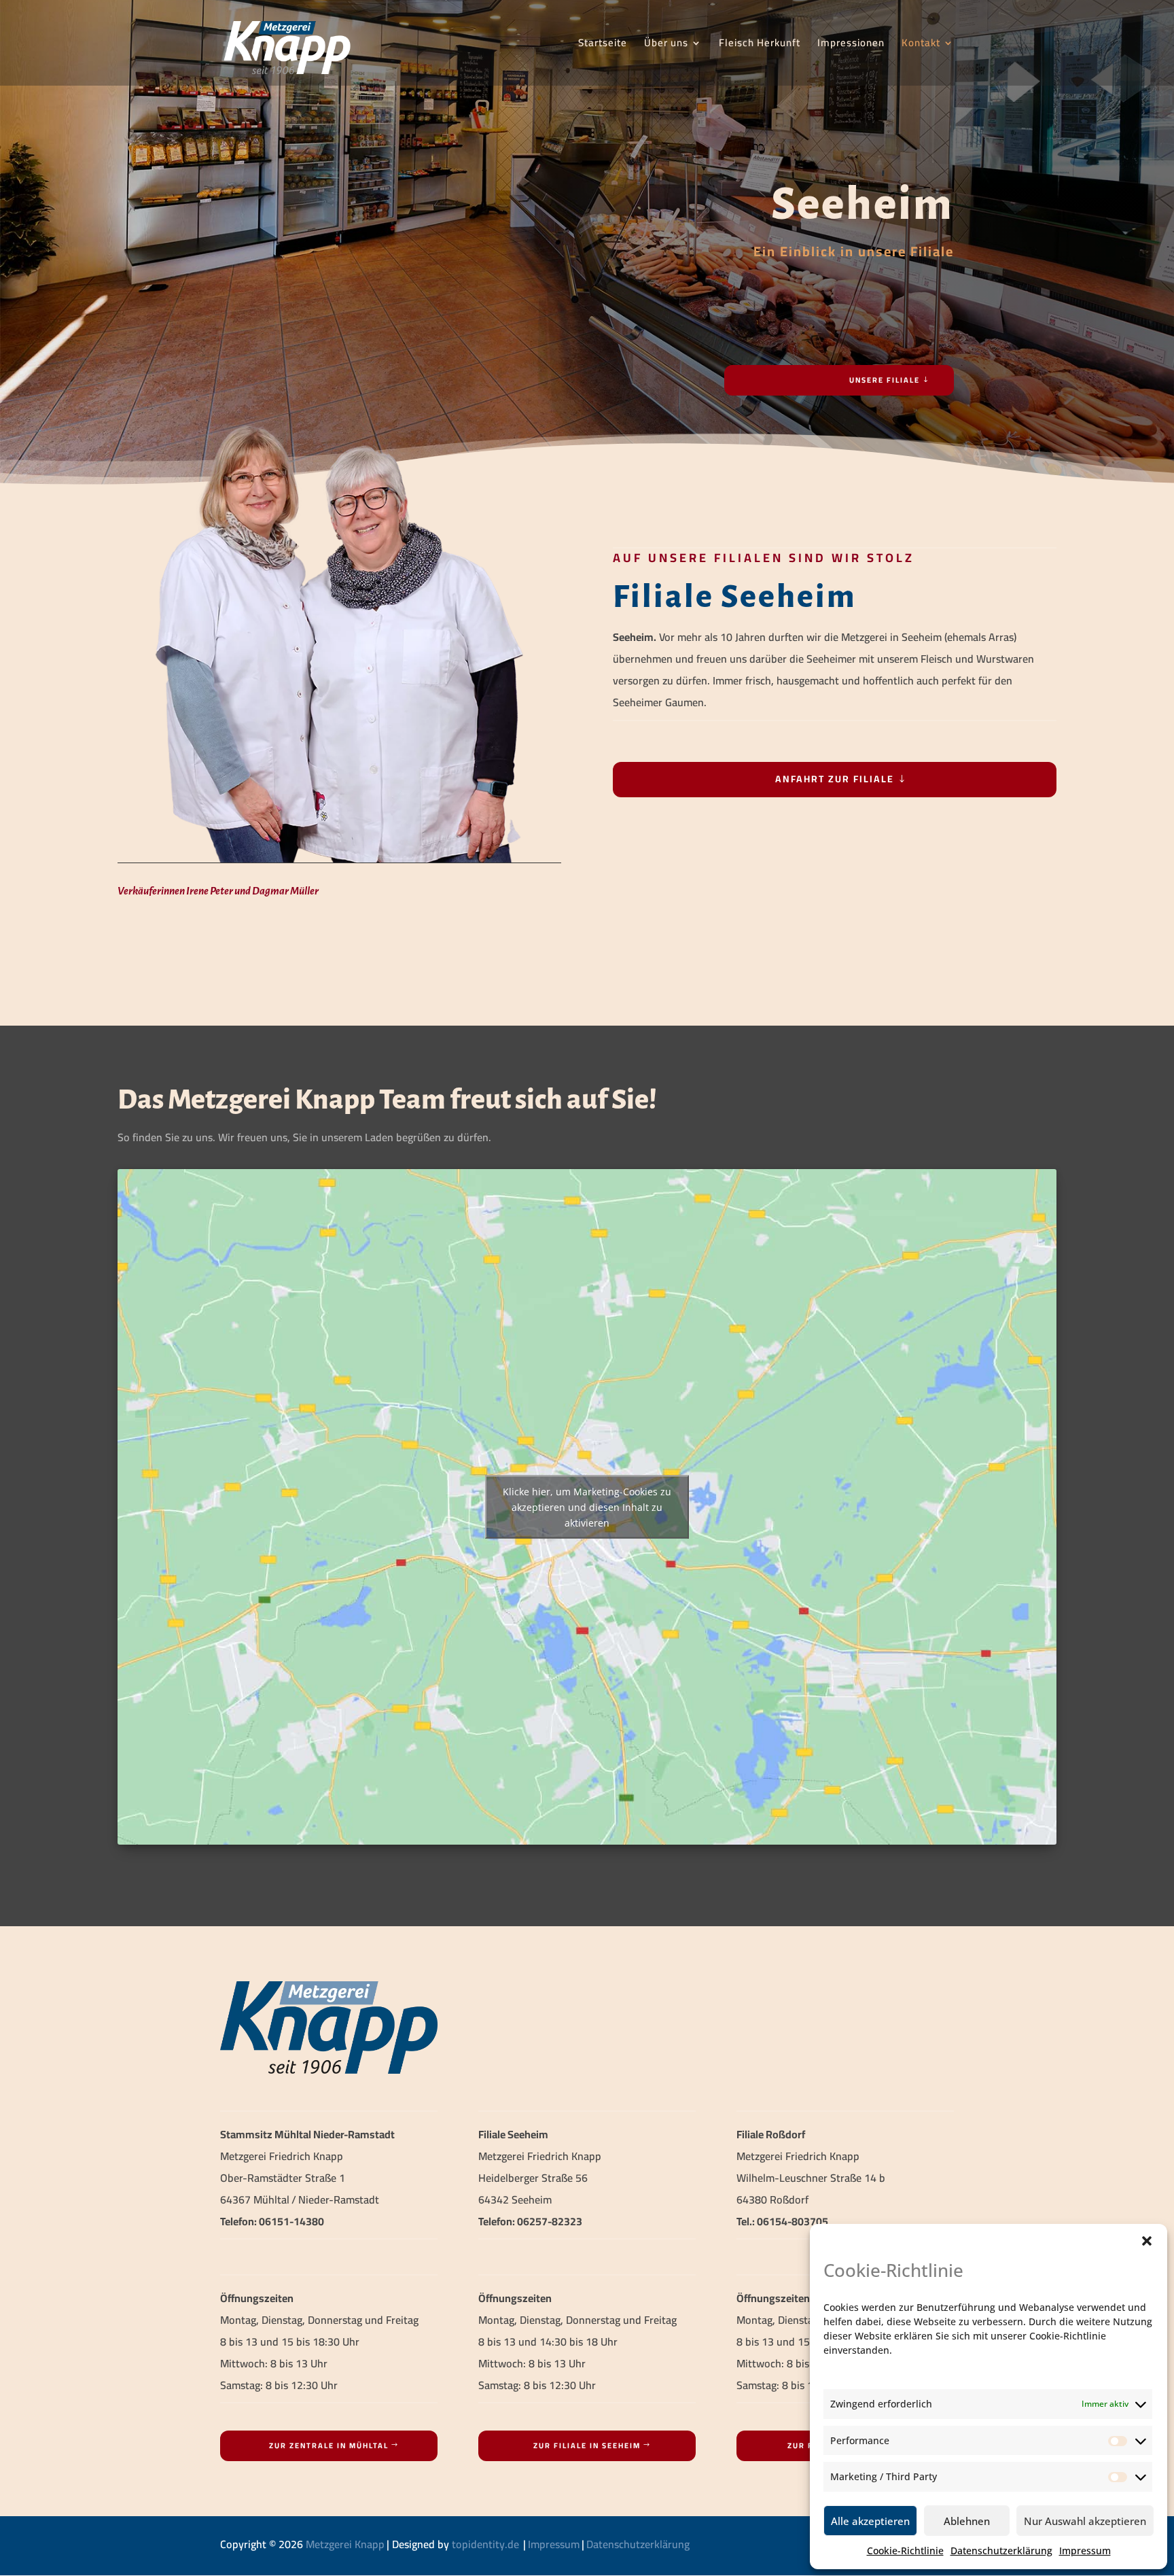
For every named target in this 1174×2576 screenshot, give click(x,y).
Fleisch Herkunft (760, 45)
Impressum (1085, 2551)
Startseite (603, 45)
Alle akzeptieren (870, 2521)
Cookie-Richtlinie (905, 2551)
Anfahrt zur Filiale (835, 779)
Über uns (666, 45)
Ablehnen (967, 2521)
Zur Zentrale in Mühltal (329, 2446)
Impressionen (851, 45)
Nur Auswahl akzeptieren (1085, 2521)
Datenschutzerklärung (1001, 2551)
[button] (1147, 2241)
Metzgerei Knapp (345, 2544)
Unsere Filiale (885, 380)
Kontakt (921, 45)
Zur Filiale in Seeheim (587, 2446)
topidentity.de (485, 2544)
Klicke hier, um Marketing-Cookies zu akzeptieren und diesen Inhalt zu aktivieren (587, 1507)
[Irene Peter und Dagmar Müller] (339, 862)
